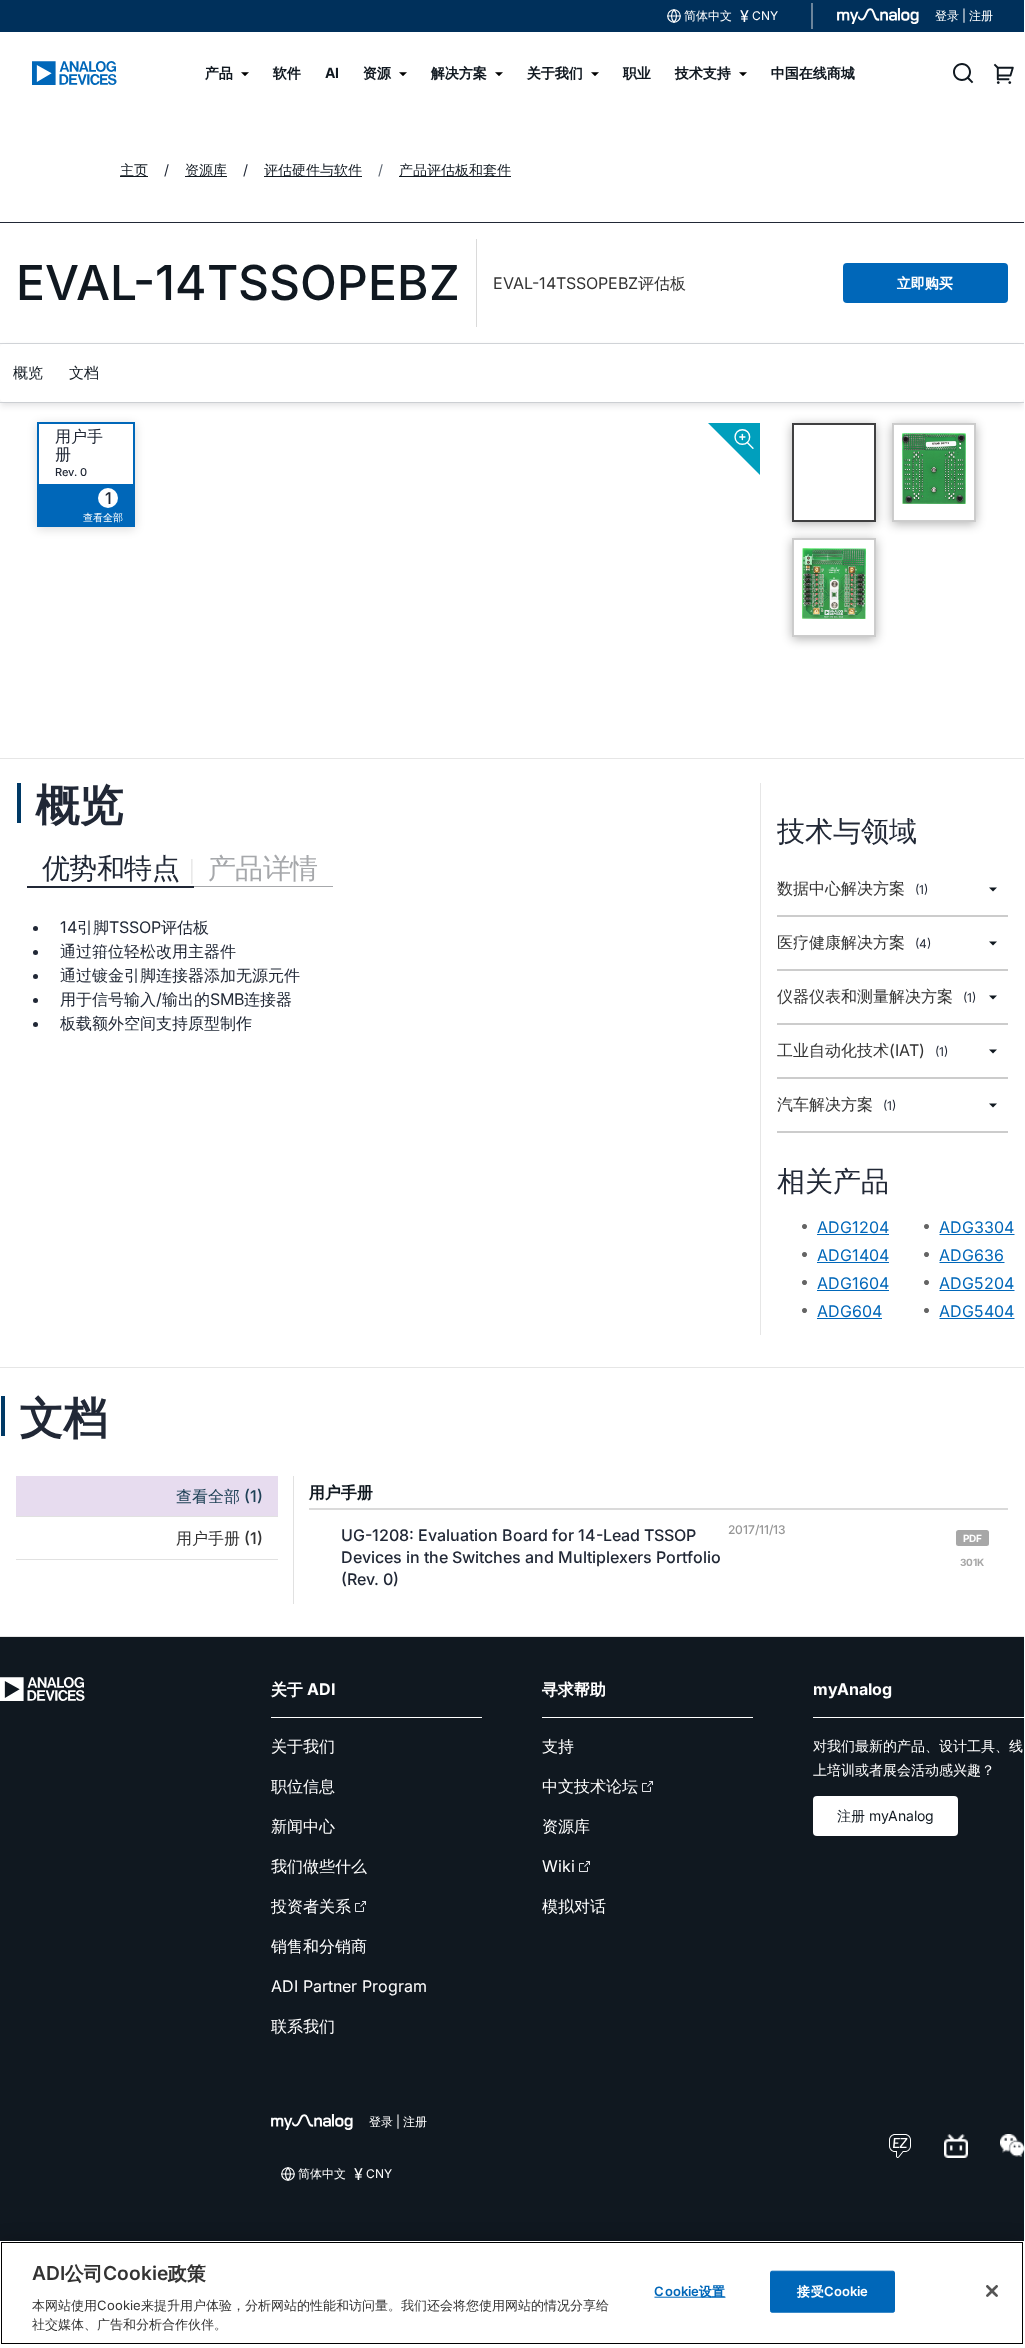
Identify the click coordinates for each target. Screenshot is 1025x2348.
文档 (84, 372)
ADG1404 (853, 1255)
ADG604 (849, 1311)
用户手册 (79, 445)
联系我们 (303, 2026)
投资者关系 (311, 1906)
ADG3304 (976, 1227)
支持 (558, 1746)
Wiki (558, 1866)
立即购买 (925, 282)
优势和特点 (110, 868)
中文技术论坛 (590, 1786)
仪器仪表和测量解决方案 (876, 996)
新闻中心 (303, 1826)
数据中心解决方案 (852, 888)
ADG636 (971, 1255)
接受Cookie (832, 2291)
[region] (512, 2293)
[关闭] (992, 2291)
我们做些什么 (319, 1866)
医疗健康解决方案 (854, 942)
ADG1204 (853, 1227)
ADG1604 (853, 1283)
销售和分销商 (319, 1946)
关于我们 (303, 1746)
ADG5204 (976, 1283)
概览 (28, 372)
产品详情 (263, 868)
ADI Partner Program (349, 1986)
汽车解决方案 (836, 1104)
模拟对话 (574, 1906)
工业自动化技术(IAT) (862, 1050)
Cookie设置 (689, 2291)
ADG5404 (976, 1311)
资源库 (566, 1826)
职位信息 (303, 1786)
